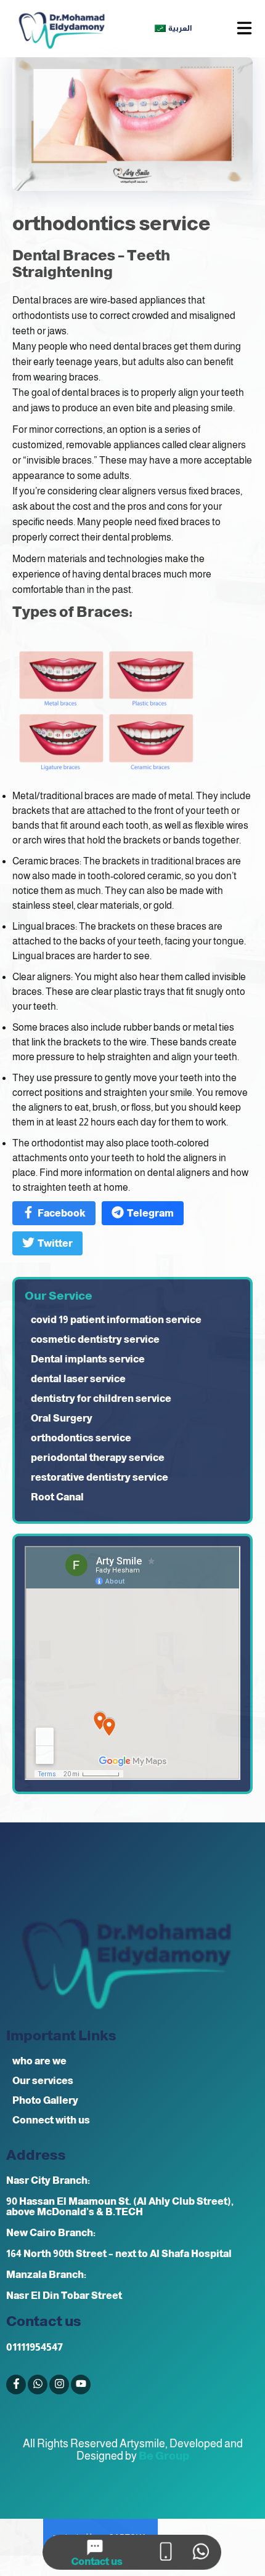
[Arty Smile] (62, 29)
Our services (43, 2081)
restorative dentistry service (100, 1477)
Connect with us (51, 2120)
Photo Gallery (45, 2100)
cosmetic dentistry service (95, 1339)
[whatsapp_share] (38, 2385)
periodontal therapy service (98, 1458)
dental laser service (78, 1379)
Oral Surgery (62, 1418)
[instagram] (59, 2385)
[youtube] (81, 2385)
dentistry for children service (101, 1399)
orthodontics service (81, 1438)
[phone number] (165, 2552)
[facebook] (16, 2385)
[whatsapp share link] (201, 2552)
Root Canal (57, 1497)
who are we (39, 2061)
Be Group (164, 2456)
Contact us (97, 2562)
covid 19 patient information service (116, 1320)
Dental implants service (88, 1359)
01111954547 (35, 2347)
